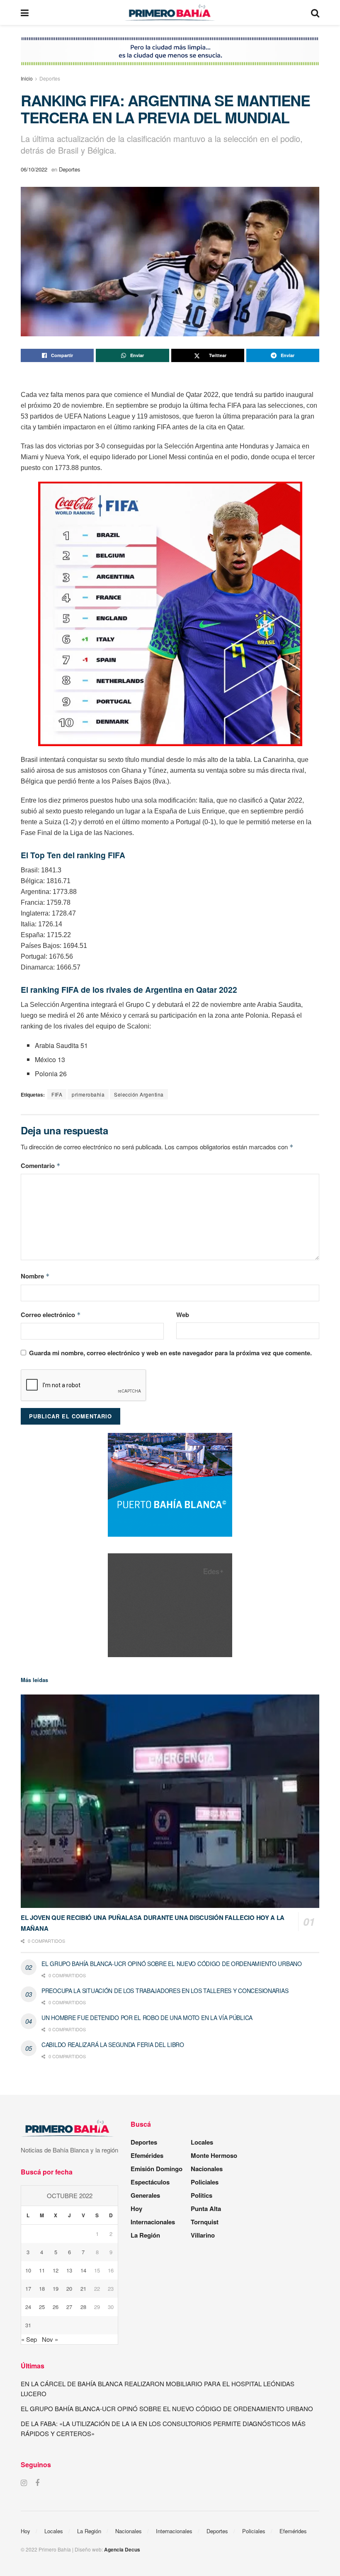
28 (83, 2307)
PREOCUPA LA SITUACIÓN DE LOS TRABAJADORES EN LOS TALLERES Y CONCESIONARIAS (165, 1991)
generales (145, 2195)
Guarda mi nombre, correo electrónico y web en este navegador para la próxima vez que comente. (170, 1353)
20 (69, 2288)
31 (28, 2325)
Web (183, 1315)
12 (56, 2270)
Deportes (50, 78)
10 (28, 2270)
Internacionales (153, 2222)
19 (56, 2288)
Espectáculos (150, 2182)
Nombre (35, 1276)
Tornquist (205, 2222)
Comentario (41, 1166)
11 (42, 2270)
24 (28, 2307)
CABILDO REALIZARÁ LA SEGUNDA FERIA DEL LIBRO (113, 2045)
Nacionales (207, 2169)
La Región (145, 2235)
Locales (202, 2142)
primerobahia (88, 1094)
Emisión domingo (157, 2169)
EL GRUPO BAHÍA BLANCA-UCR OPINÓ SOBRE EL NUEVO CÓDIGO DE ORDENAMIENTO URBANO (172, 1964)
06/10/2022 (34, 169)
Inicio (27, 78)
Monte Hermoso (214, 2155)
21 (83, 2288)
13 (69, 2270)
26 (56, 2307)
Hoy (136, 2209)
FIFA (57, 1094)
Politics (202, 2195)
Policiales (205, 2182)
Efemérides (147, 2155)
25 (42, 2307)
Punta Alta (206, 2209)
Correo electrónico (51, 1315)
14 (83, 2270)
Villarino (203, 2235)
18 (42, 2288)
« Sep (29, 2339)
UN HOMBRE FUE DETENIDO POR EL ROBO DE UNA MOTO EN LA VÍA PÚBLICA (147, 2018)
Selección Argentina (139, 1094)
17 (28, 2288)
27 (69, 2307)
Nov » (50, 2339)
